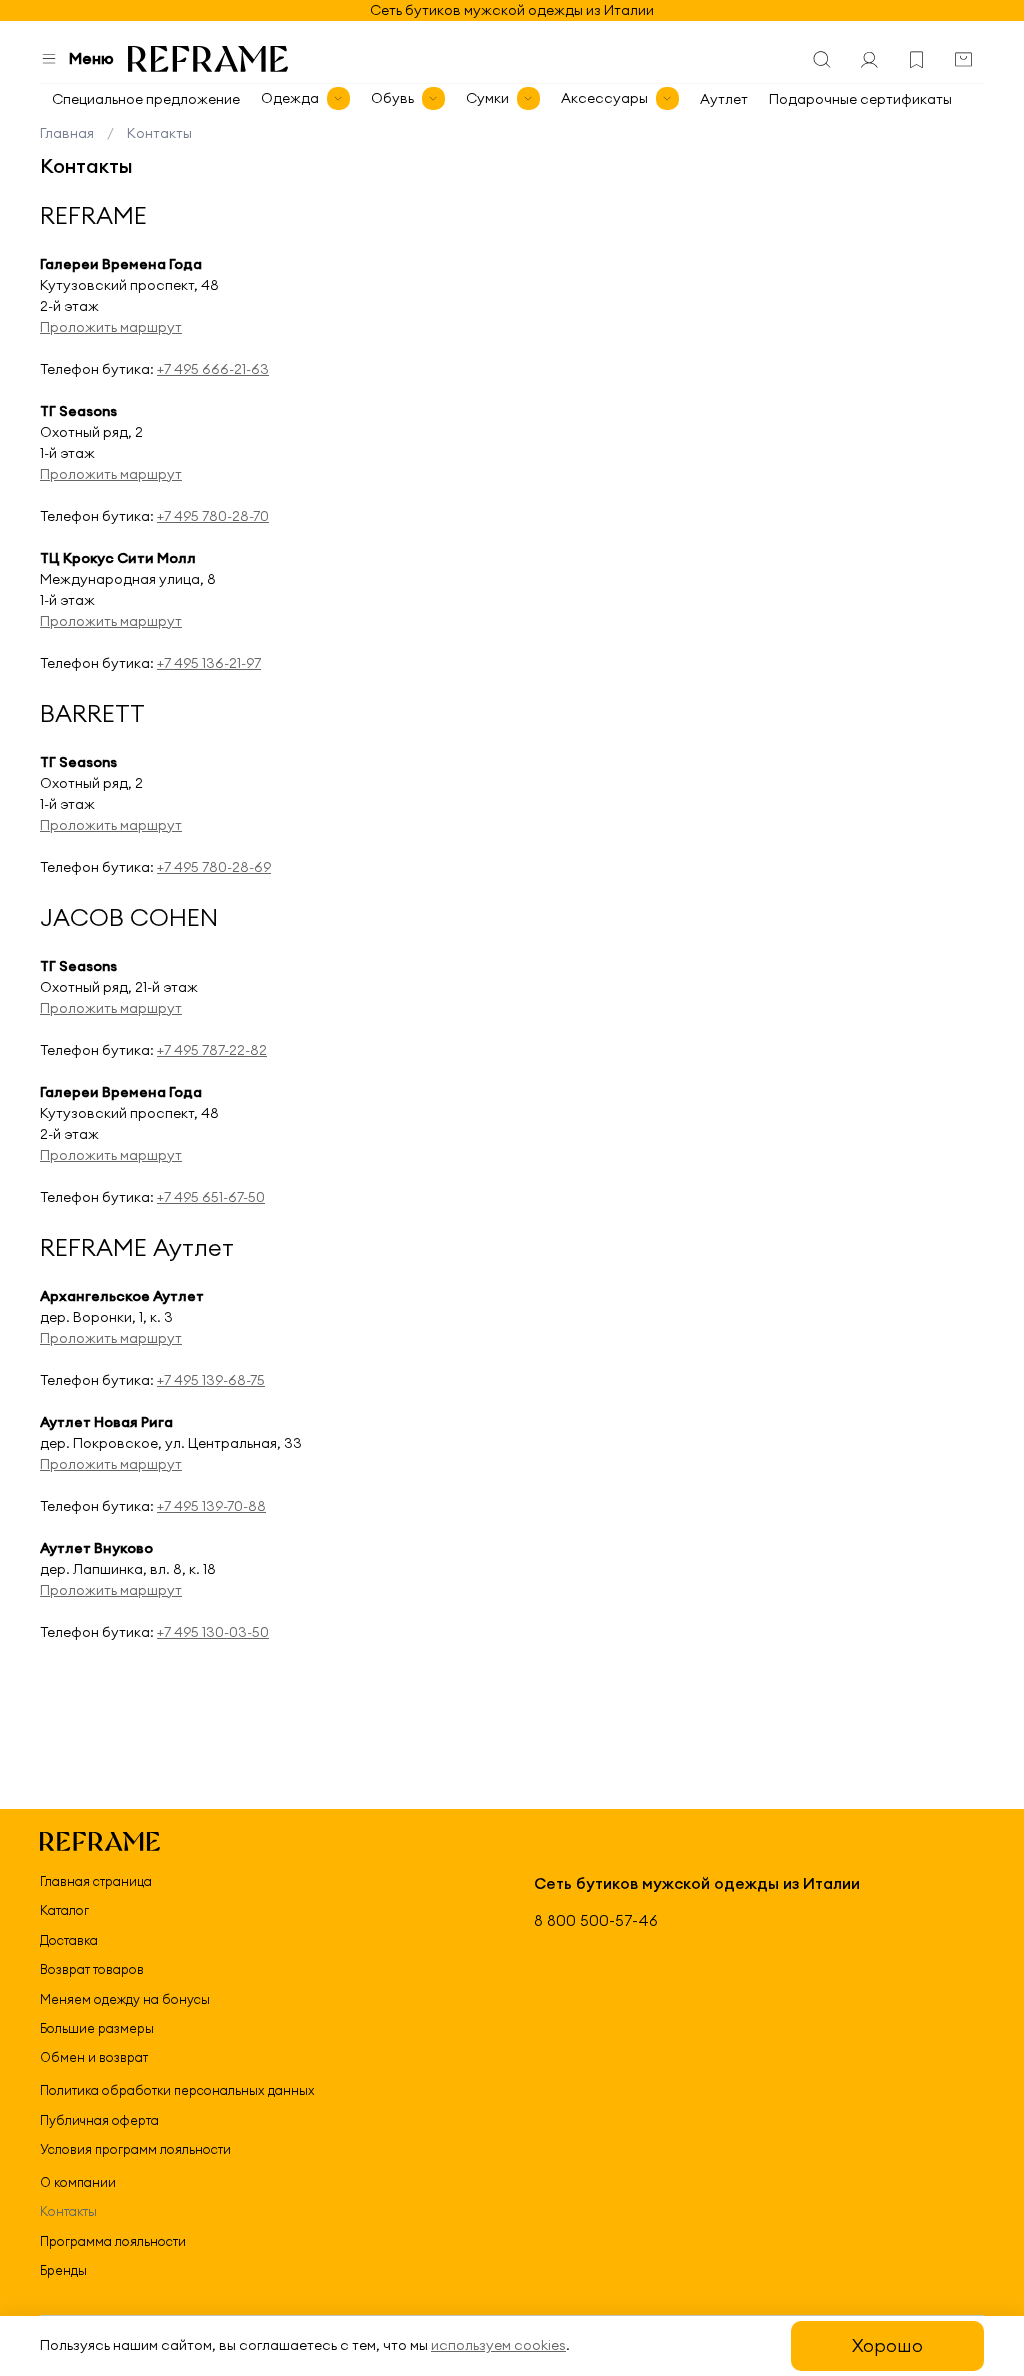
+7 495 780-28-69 (214, 867)
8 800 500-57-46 (596, 1920)
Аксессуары (604, 98)
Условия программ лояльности (135, 2149)
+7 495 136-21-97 (209, 663)
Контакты (68, 2211)
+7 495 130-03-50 (213, 1632)
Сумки (487, 98)
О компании (78, 2182)
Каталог (64, 1910)
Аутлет (724, 99)
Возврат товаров (92, 1969)
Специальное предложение (146, 99)
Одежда (290, 98)
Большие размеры (97, 2028)
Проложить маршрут (111, 327)
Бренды (63, 2270)
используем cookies (498, 2345)
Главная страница (96, 1881)
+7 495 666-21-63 (213, 369)
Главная (67, 133)
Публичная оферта (99, 2120)
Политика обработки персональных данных (177, 2090)
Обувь (392, 98)
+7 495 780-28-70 (213, 516)
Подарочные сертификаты (860, 99)
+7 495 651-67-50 (211, 1197)
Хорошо (887, 2345)
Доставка (69, 1940)
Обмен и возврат (94, 2057)
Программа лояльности (113, 2241)
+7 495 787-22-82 (212, 1050)
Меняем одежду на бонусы (125, 1999)
